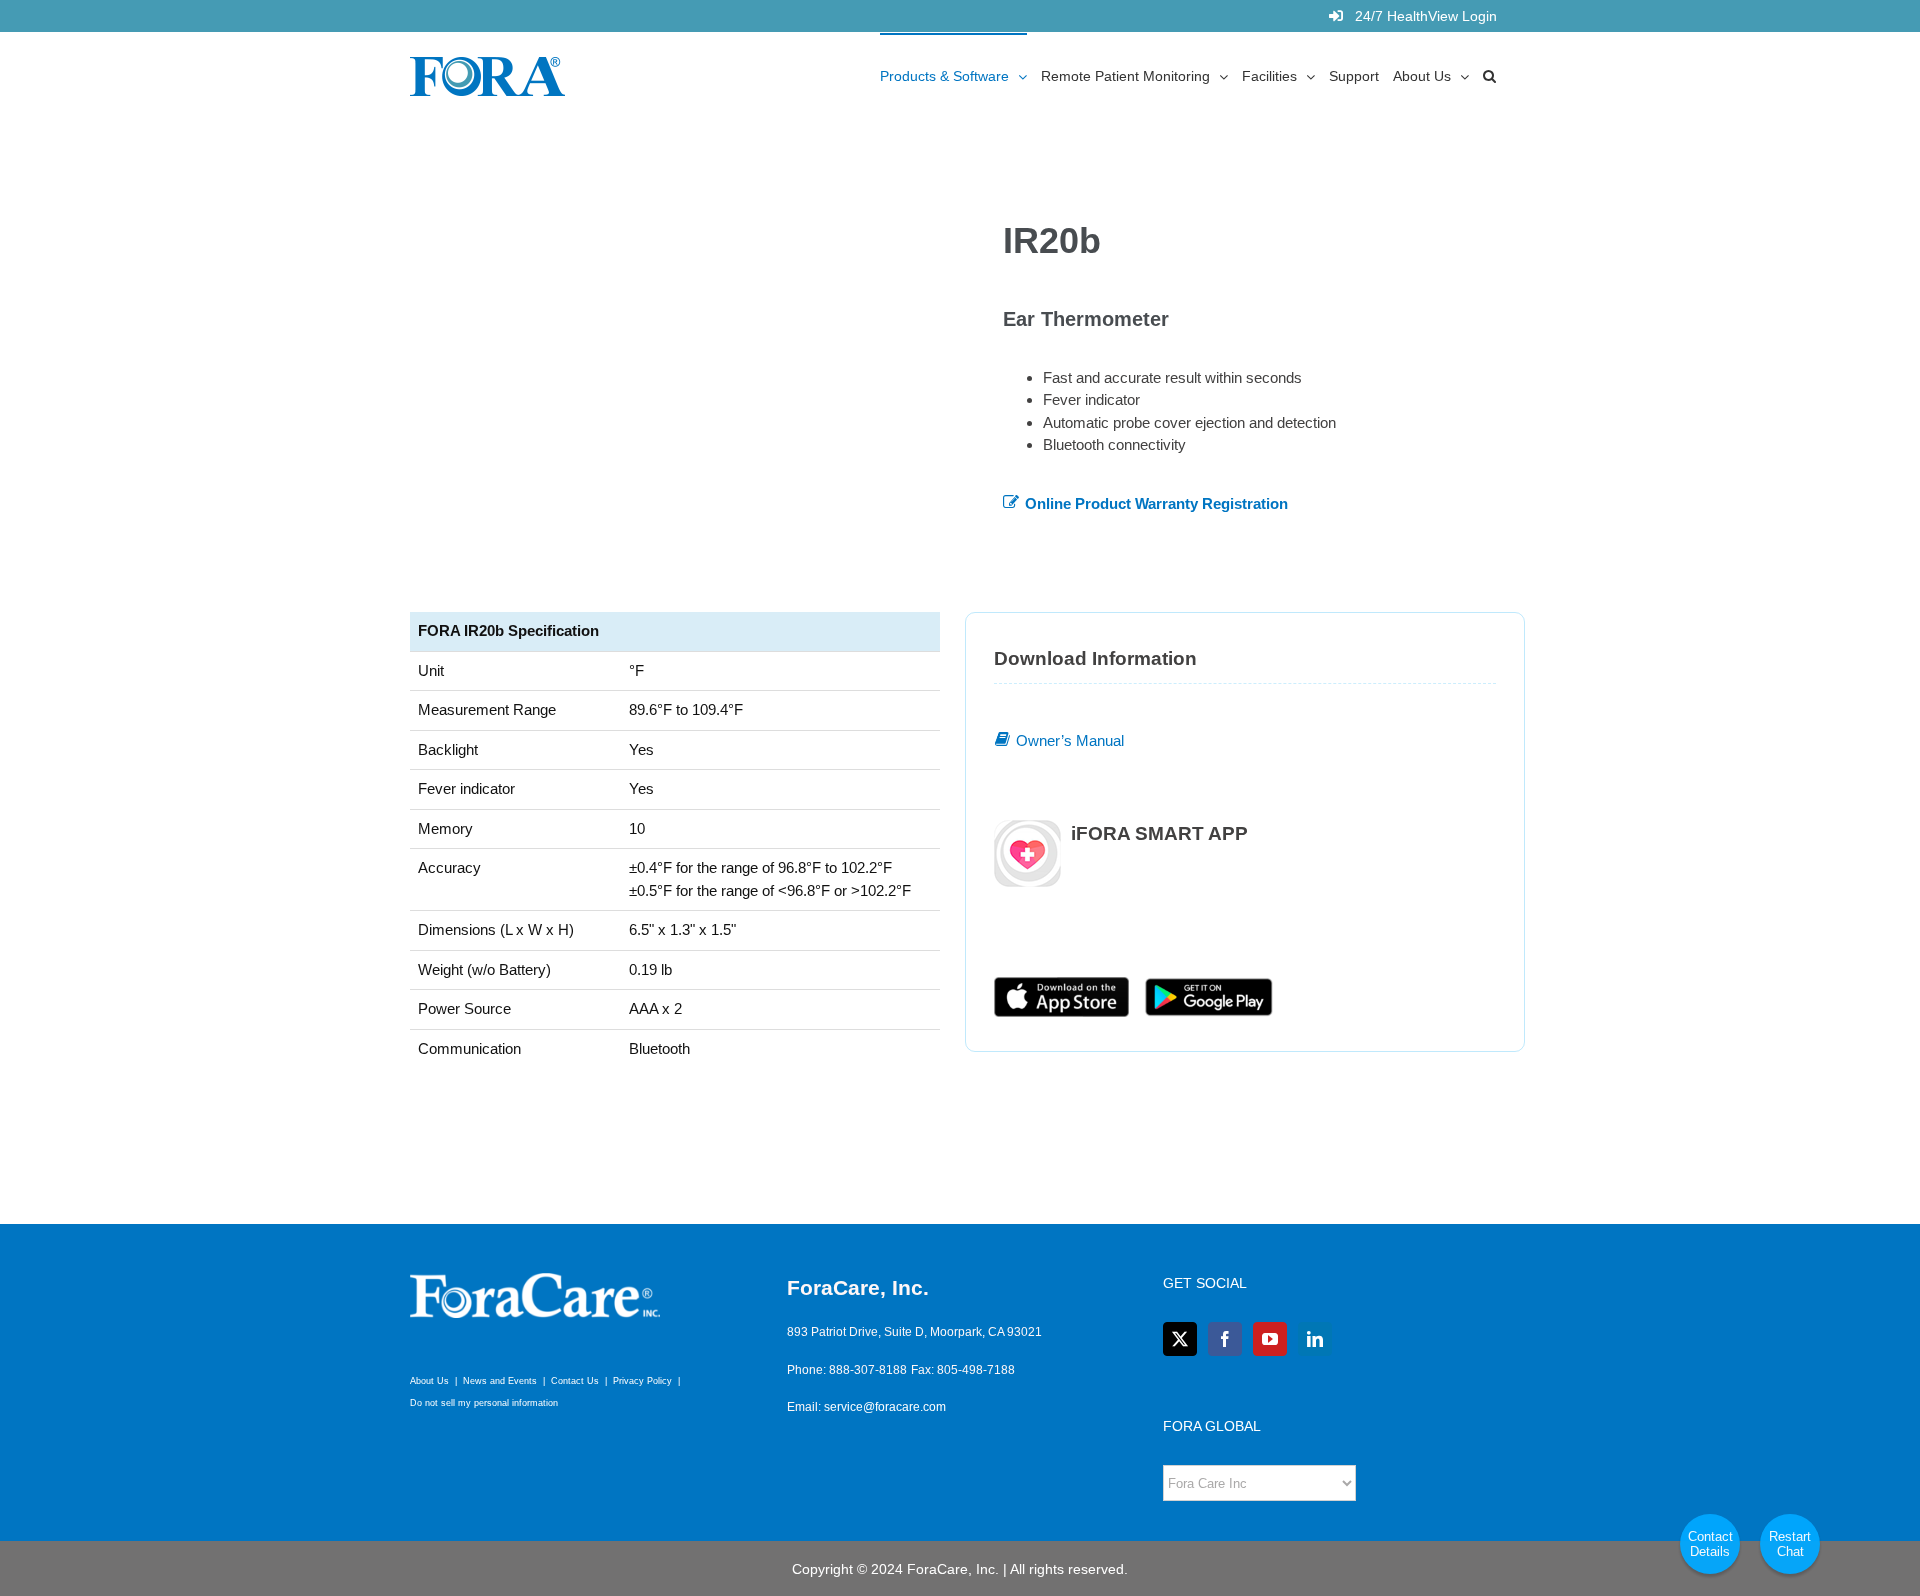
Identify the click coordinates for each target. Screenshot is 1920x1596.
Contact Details (1710, 1544)
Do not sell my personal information (484, 1403)
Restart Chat (1790, 1544)
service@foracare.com (885, 1407)
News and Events (500, 1381)
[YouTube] (1270, 1339)
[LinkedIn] (1315, 1339)
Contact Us (575, 1381)
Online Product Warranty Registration (1156, 503)
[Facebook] (1225, 1339)
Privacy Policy (642, 1381)
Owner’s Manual (1070, 740)
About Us (429, 1381)
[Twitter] (1180, 1339)
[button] (1489, 75)
